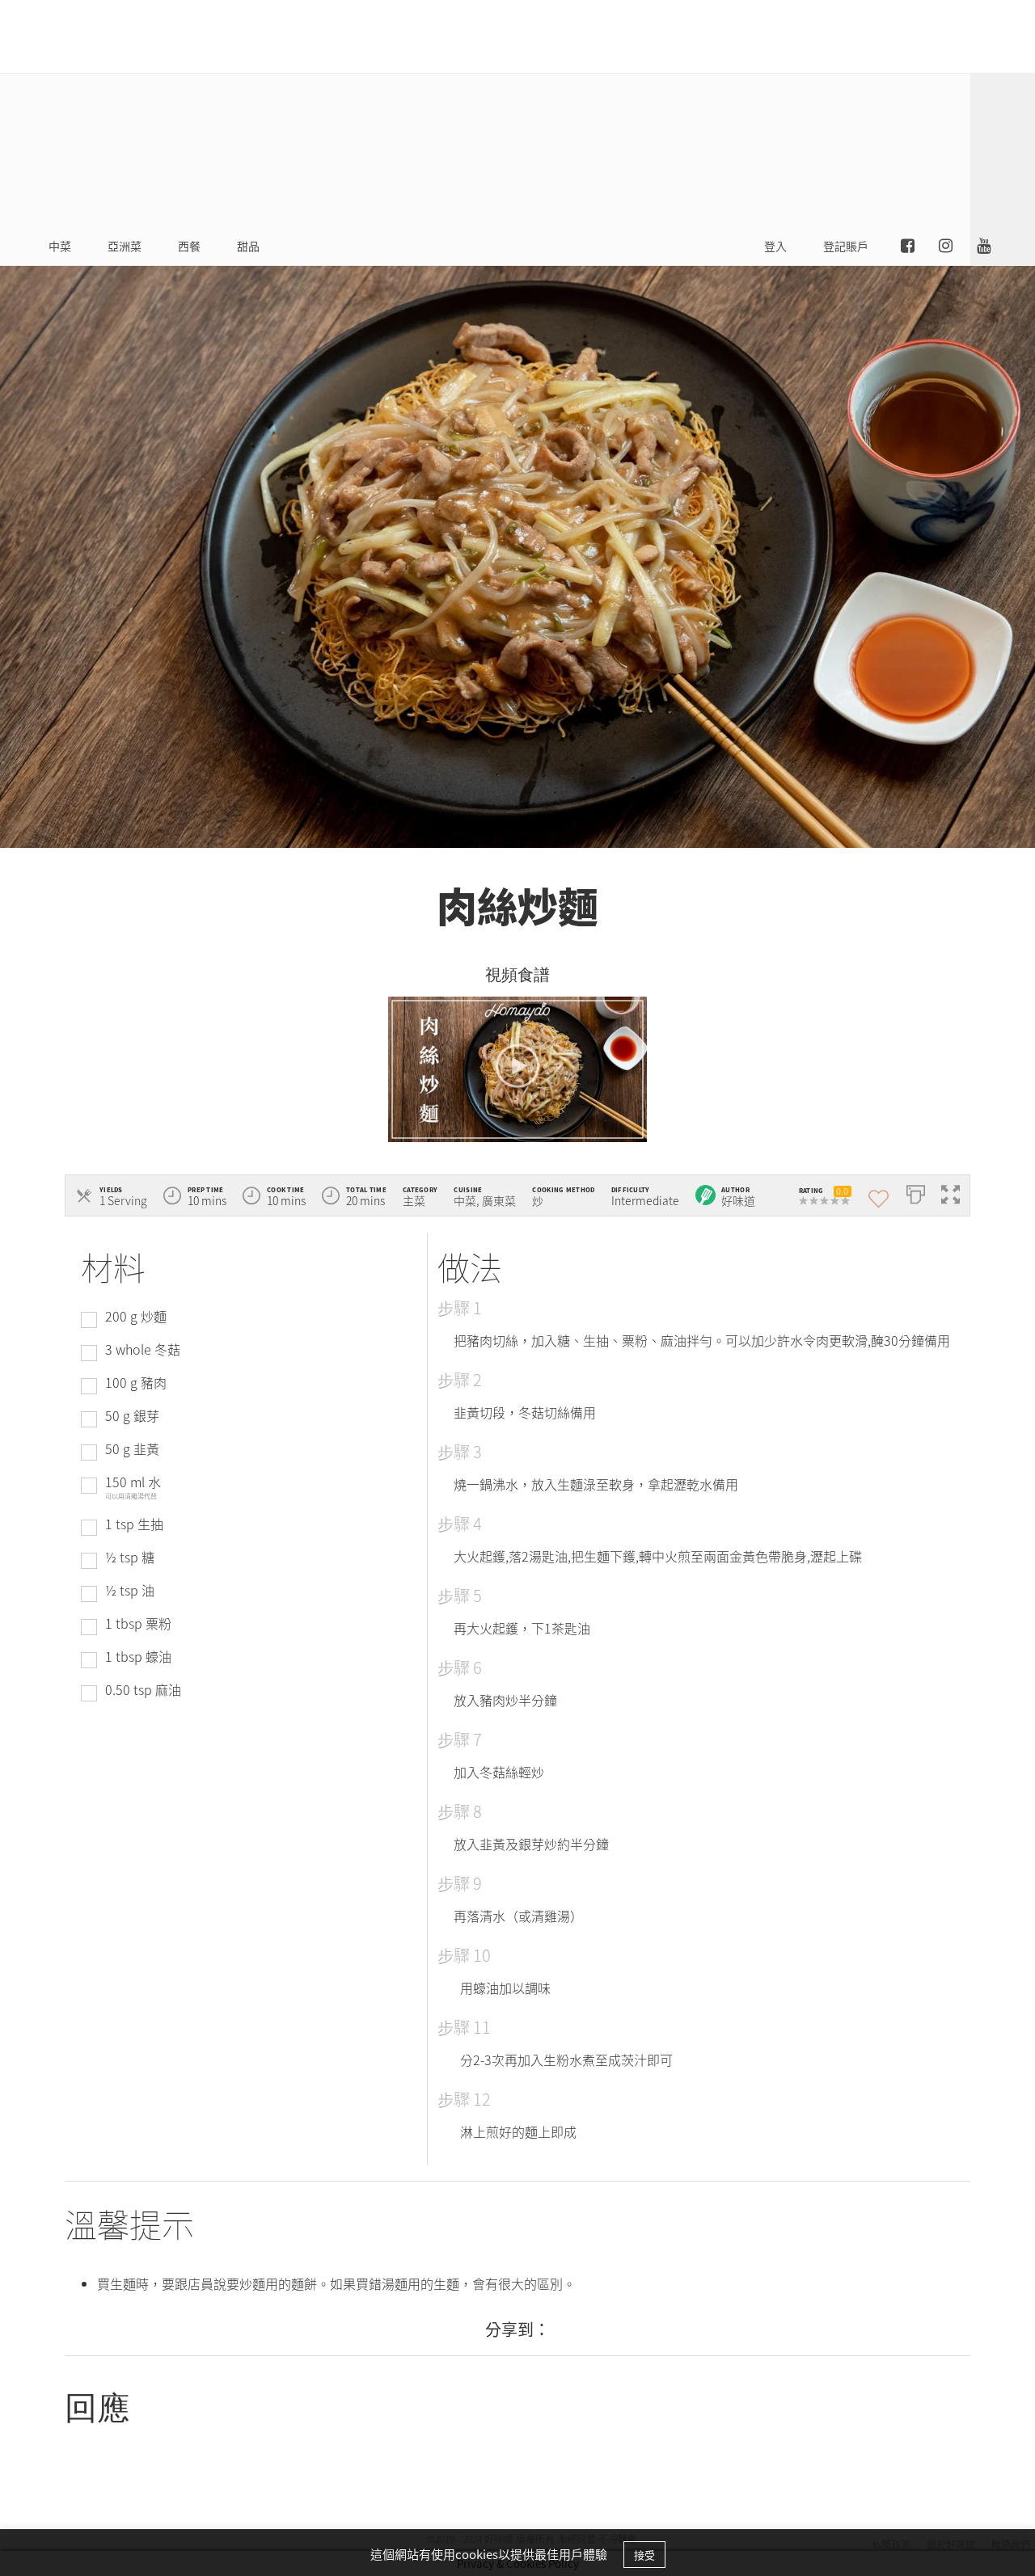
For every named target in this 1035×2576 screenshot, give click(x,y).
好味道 (738, 1200)
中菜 (465, 1200)
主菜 (414, 1200)
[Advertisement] (679, 113)
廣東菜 (499, 1200)
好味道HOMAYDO (93, 36)
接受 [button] (644, 2555)
